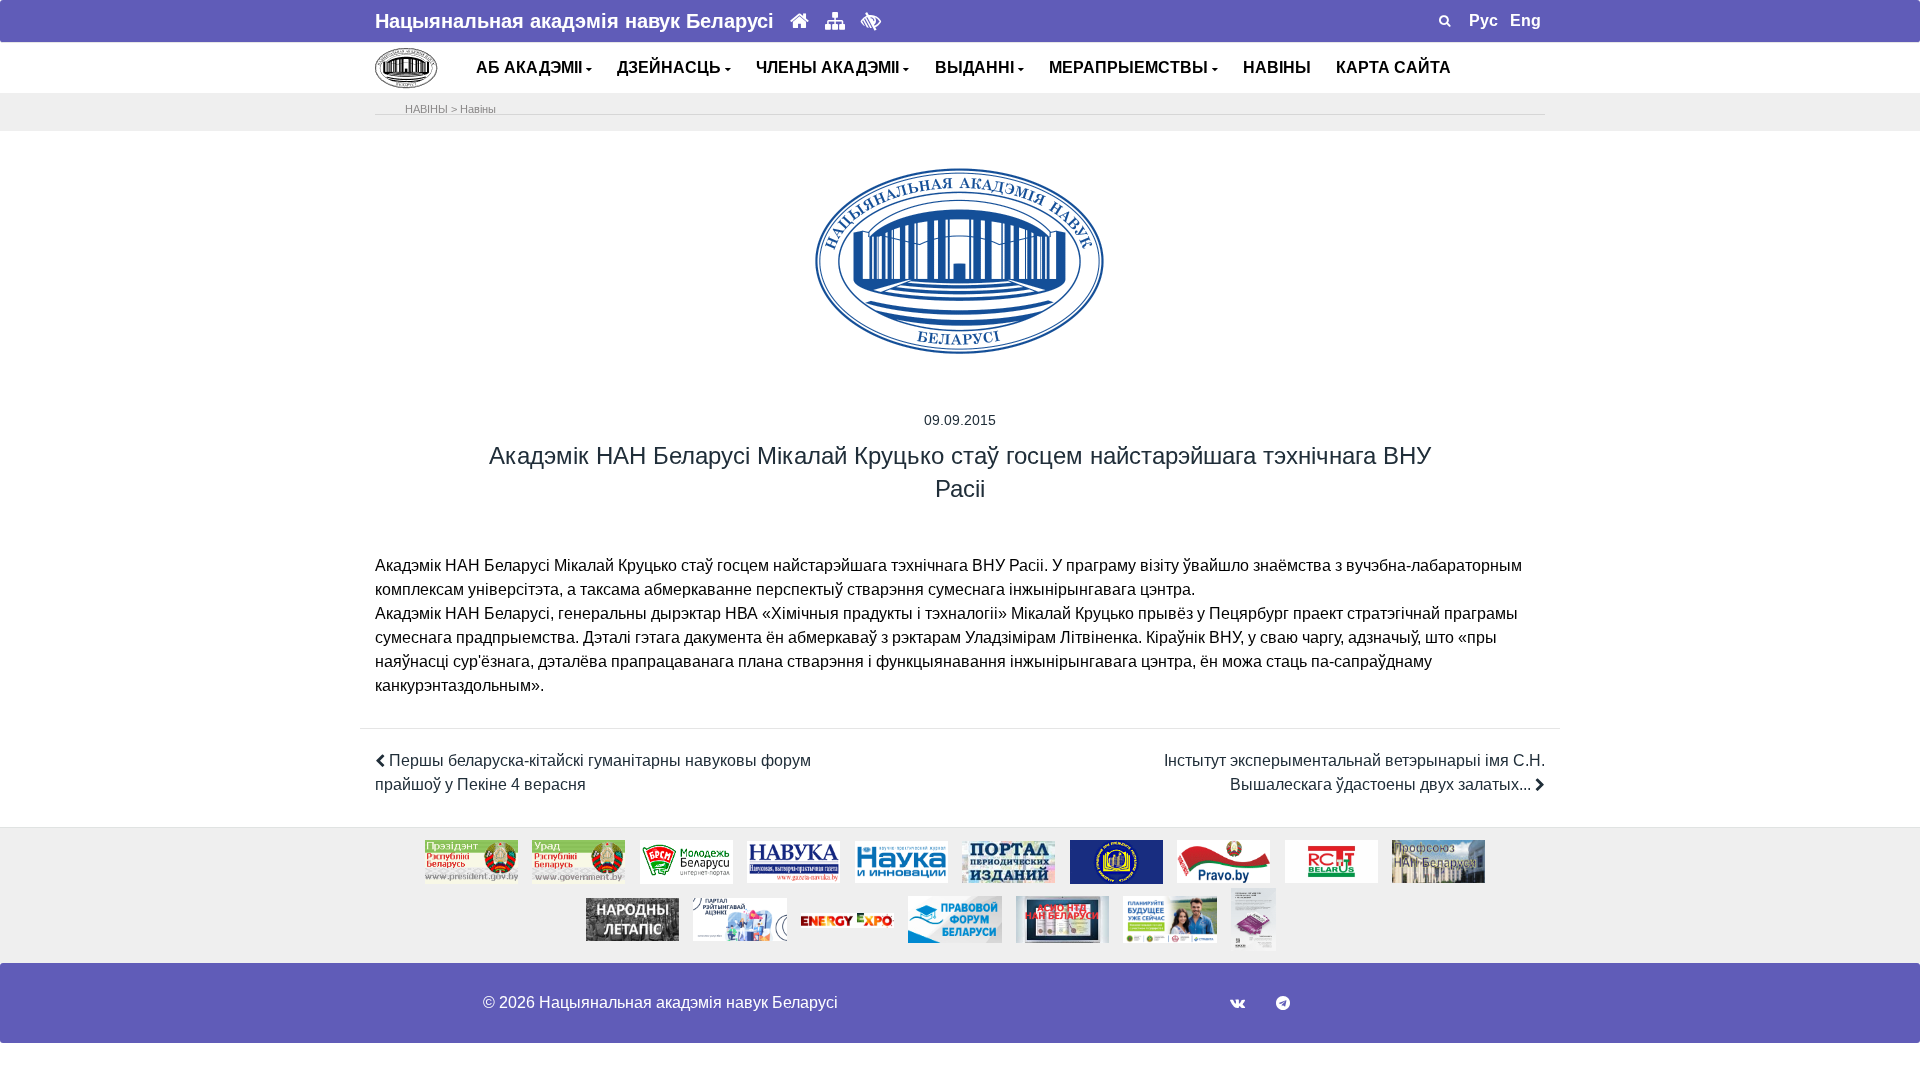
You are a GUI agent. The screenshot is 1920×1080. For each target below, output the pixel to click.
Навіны (478, 109)
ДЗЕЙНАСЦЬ (671, 67)
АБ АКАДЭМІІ (531, 67)
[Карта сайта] (835, 21)
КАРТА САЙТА (1393, 67)
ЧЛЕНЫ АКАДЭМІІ (829, 67)
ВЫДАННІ (976, 67)
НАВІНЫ (1277, 67)
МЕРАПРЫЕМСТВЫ (1130, 67)
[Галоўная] (799, 21)
